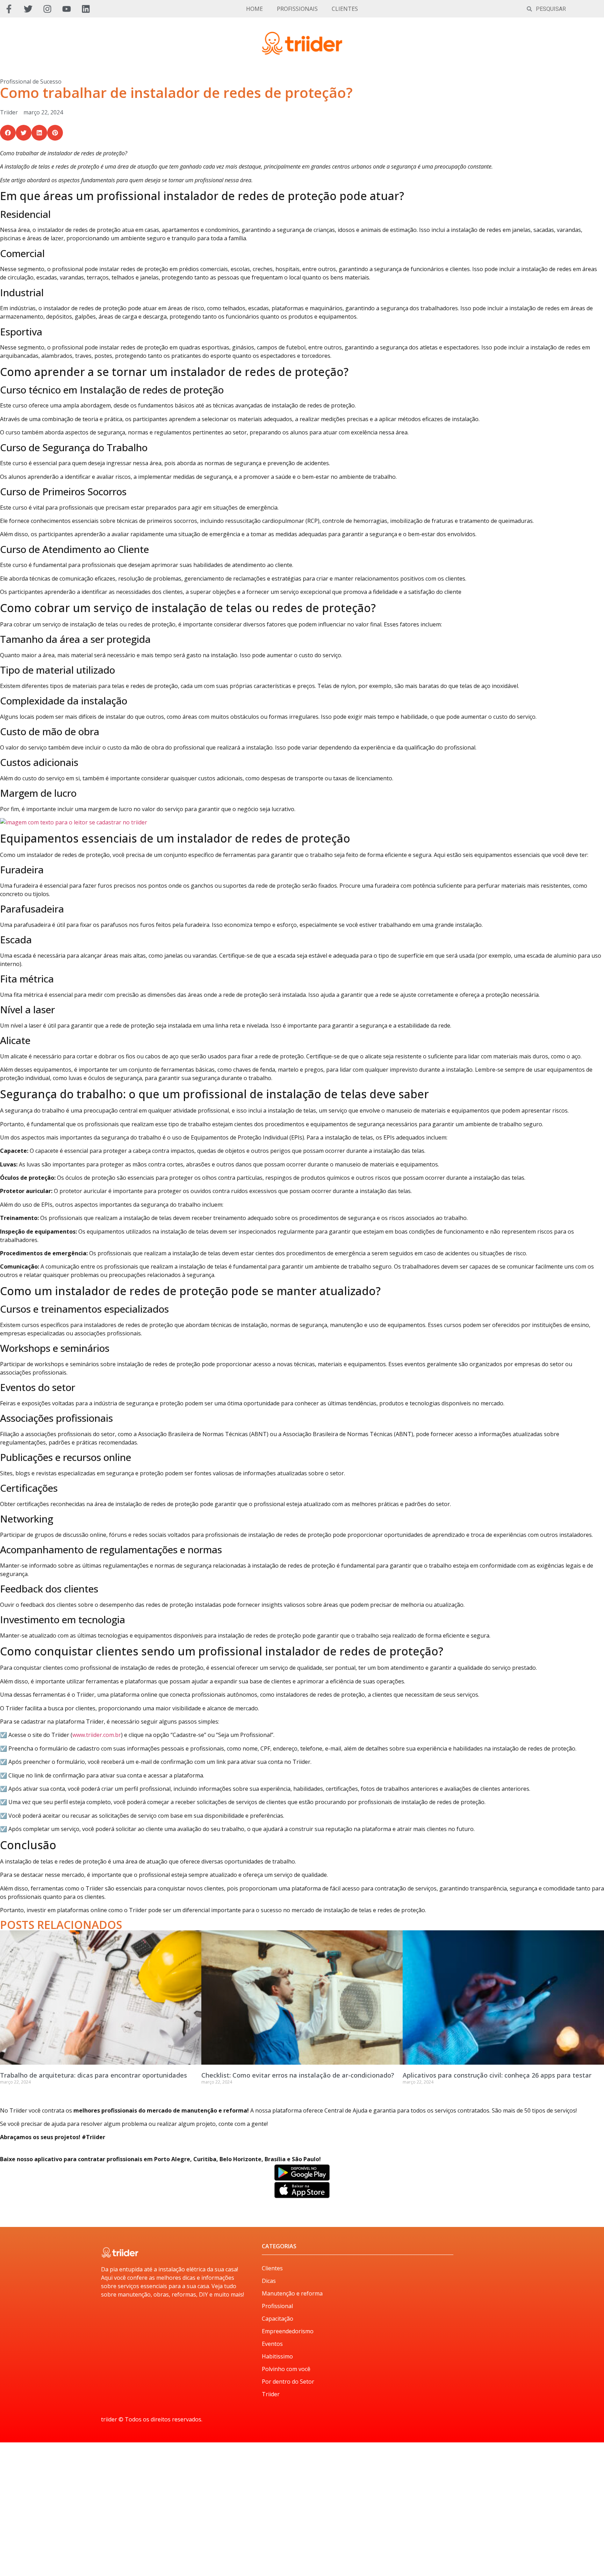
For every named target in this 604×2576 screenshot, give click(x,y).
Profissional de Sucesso (31, 81)
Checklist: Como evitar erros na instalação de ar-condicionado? (298, 2075)
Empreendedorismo (288, 2331)
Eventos (272, 2344)
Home (254, 9)
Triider (271, 2394)
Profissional (277, 2306)
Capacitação (278, 2319)
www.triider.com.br (97, 1735)
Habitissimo (277, 2356)
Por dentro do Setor (288, 2382)
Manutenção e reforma (292, 2293)
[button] (8, 133)
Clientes (345, 9)
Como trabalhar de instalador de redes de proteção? (176, 93)
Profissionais (297, 9)
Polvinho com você (286, 2369)
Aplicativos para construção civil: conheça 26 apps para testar (497, 2075)
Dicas (269, 2281)
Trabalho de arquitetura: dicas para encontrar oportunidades (94, 2075)
